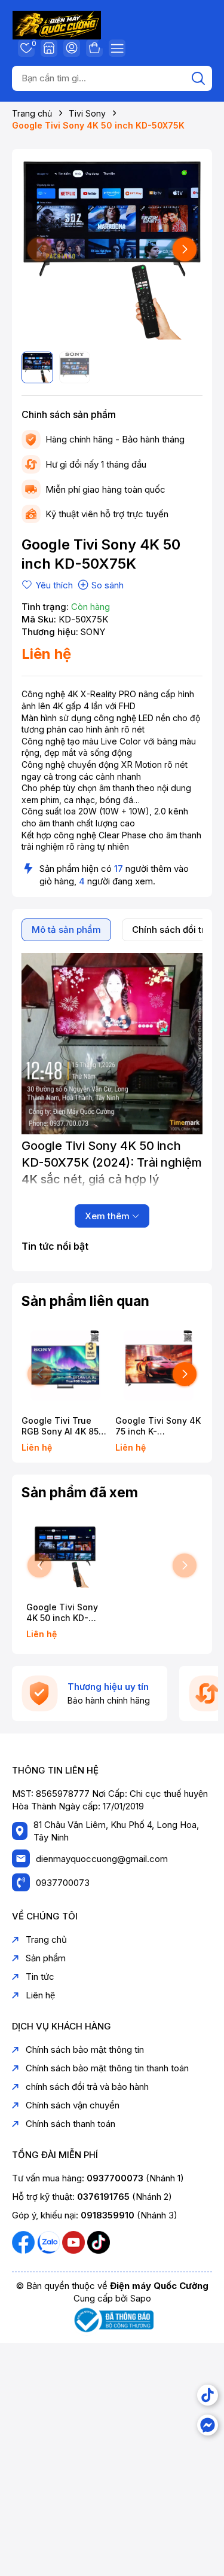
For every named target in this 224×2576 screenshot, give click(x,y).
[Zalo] (50, 2241)
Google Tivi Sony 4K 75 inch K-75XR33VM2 (158, 1426)
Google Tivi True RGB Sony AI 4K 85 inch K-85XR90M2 (60, 1426)
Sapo (141, 2298)
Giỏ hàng (94, 48)
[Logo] (57, 24)
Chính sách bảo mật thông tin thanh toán (107, 2068)
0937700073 (63, 1883)
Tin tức (40, 1977)
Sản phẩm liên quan (85, 1301)
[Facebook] (24, 2241)
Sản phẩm (46, 1958)
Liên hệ (40, 1995)
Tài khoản (72, 48)
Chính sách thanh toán (70, 2124)
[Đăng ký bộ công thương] (112, 2319)
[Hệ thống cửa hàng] (49, 48)
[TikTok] (99, 2241)
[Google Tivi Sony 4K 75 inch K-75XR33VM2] (159, 1365)
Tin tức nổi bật (55, 1246)
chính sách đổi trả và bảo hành (87, 2087)
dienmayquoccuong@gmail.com (102, 1859)
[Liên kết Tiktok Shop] (208, 2395)
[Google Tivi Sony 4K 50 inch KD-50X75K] (65, 1557)
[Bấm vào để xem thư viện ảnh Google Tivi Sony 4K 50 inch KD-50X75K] (112, 249)
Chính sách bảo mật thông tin (85, 2049)
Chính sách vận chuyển (73, 2105)
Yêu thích (32, 45)
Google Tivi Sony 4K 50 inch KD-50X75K (62, 1613)
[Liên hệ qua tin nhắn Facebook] (208, 2425)
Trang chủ (46, 1939)
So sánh (108, 585)
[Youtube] (75, 2241)
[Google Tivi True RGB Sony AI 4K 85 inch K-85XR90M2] (65, 1365)
